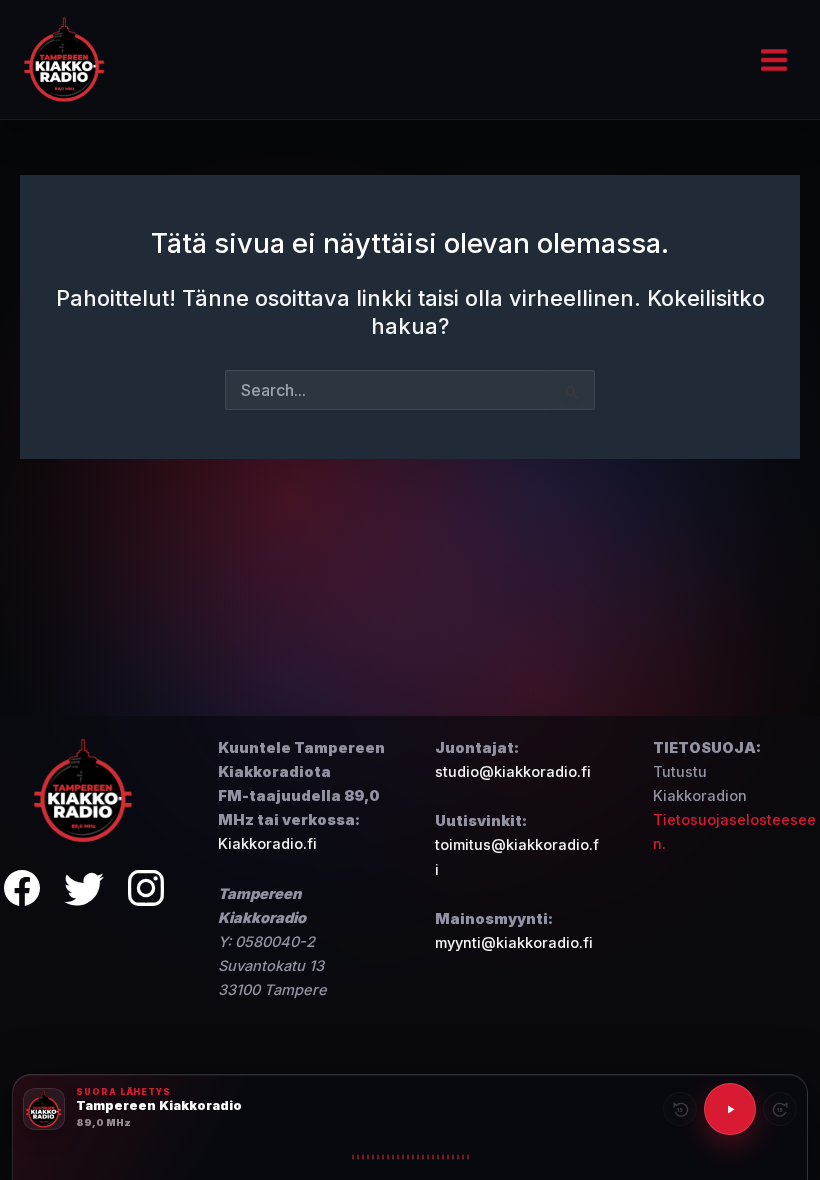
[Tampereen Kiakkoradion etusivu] (84, 790)
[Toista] (730, 1109)
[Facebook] (22, 891)
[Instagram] (146, 891)
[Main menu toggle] (774, 60)
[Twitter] (84, 891)
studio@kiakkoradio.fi (513, 772)
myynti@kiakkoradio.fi (514, 943)
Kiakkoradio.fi (267, 844)
